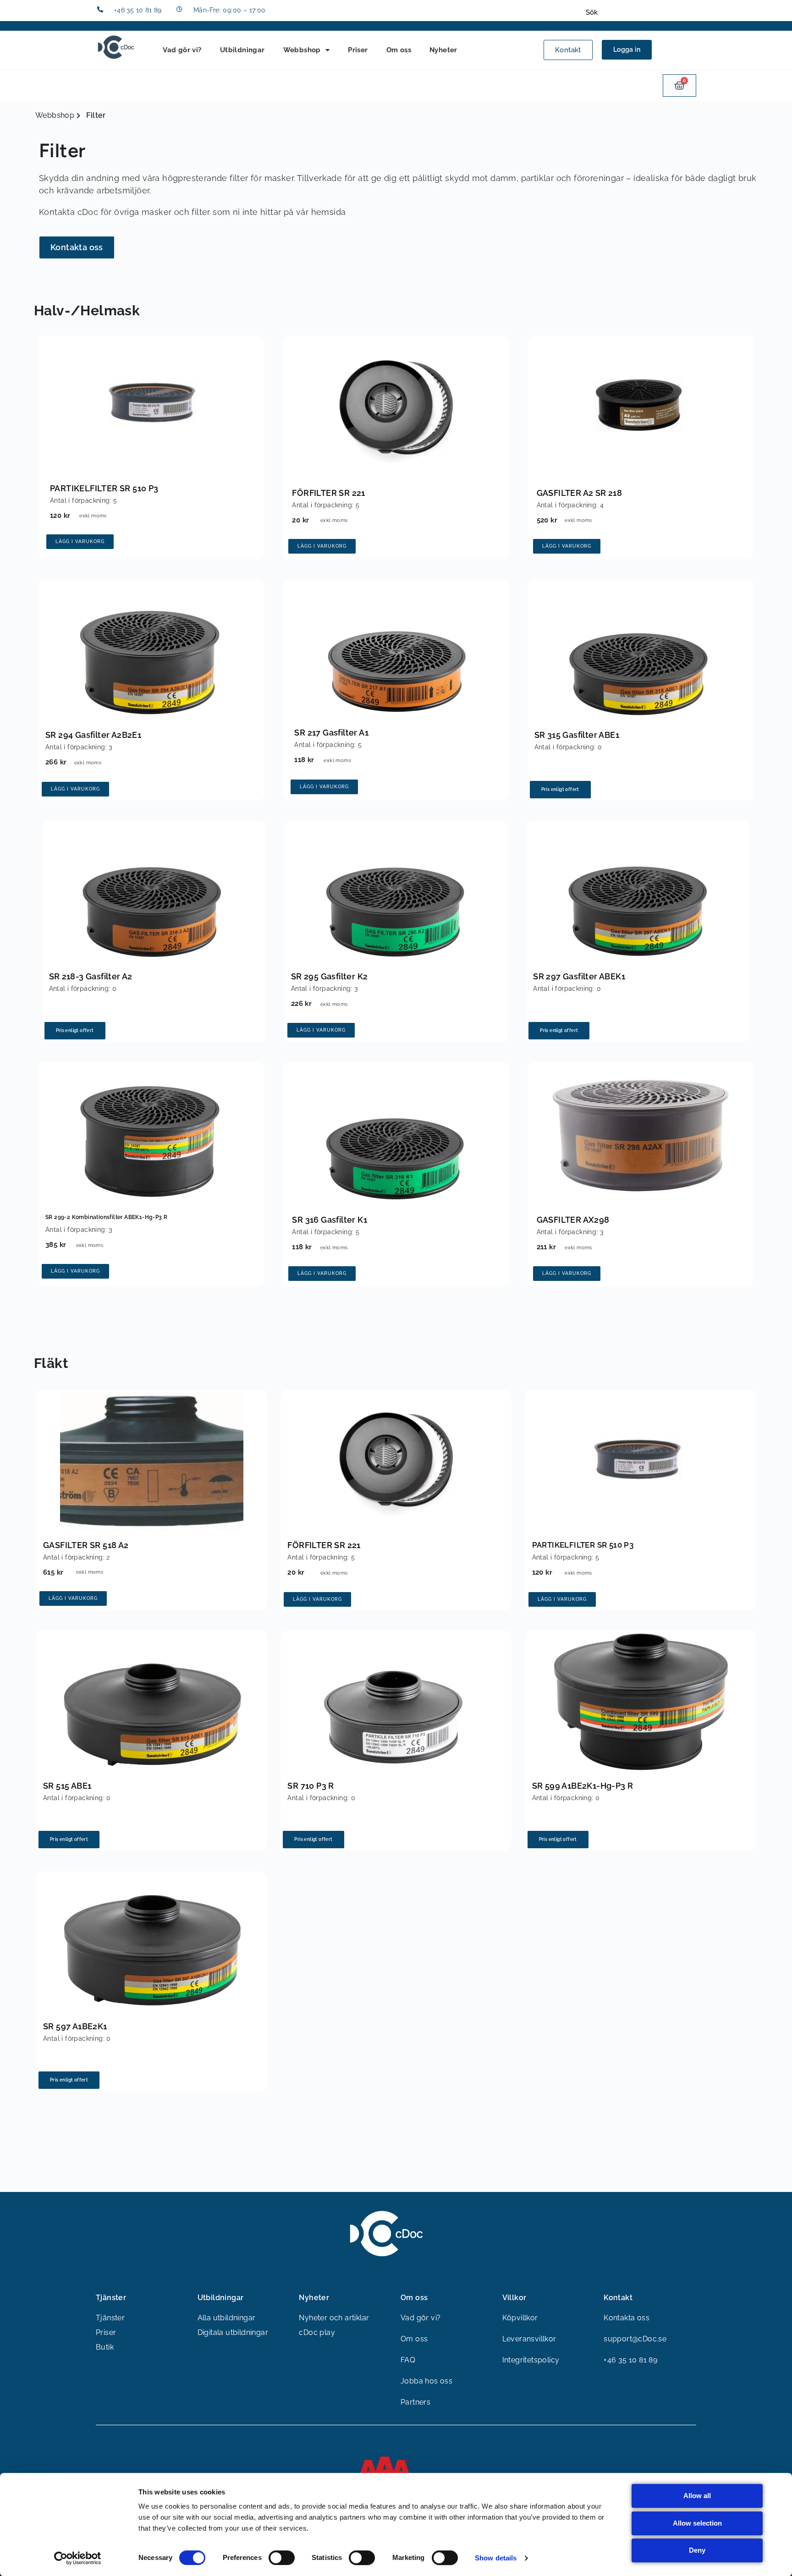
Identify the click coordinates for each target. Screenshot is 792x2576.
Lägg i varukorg (80, 541)
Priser (358, 50)
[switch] (282, 2558)
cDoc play (317, 2332)
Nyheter (443, 50)
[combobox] (640, 12)
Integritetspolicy (531, 2360)
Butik (105, 2347)
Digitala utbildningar (233, 2332)
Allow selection (697, 2523)
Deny (697, 2550)
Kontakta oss (627, 2318)
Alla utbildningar (227, 2318)
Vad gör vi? (182, 50)
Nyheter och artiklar (334, 2318)
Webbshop (302, 50)
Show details (496, 2558)
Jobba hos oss (426, 2381)
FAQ (408, 2360)
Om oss (399, 50)
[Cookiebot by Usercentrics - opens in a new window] (78, 2558)
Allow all (697, 2496)
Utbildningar (242, 50)
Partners (415, 2402)
